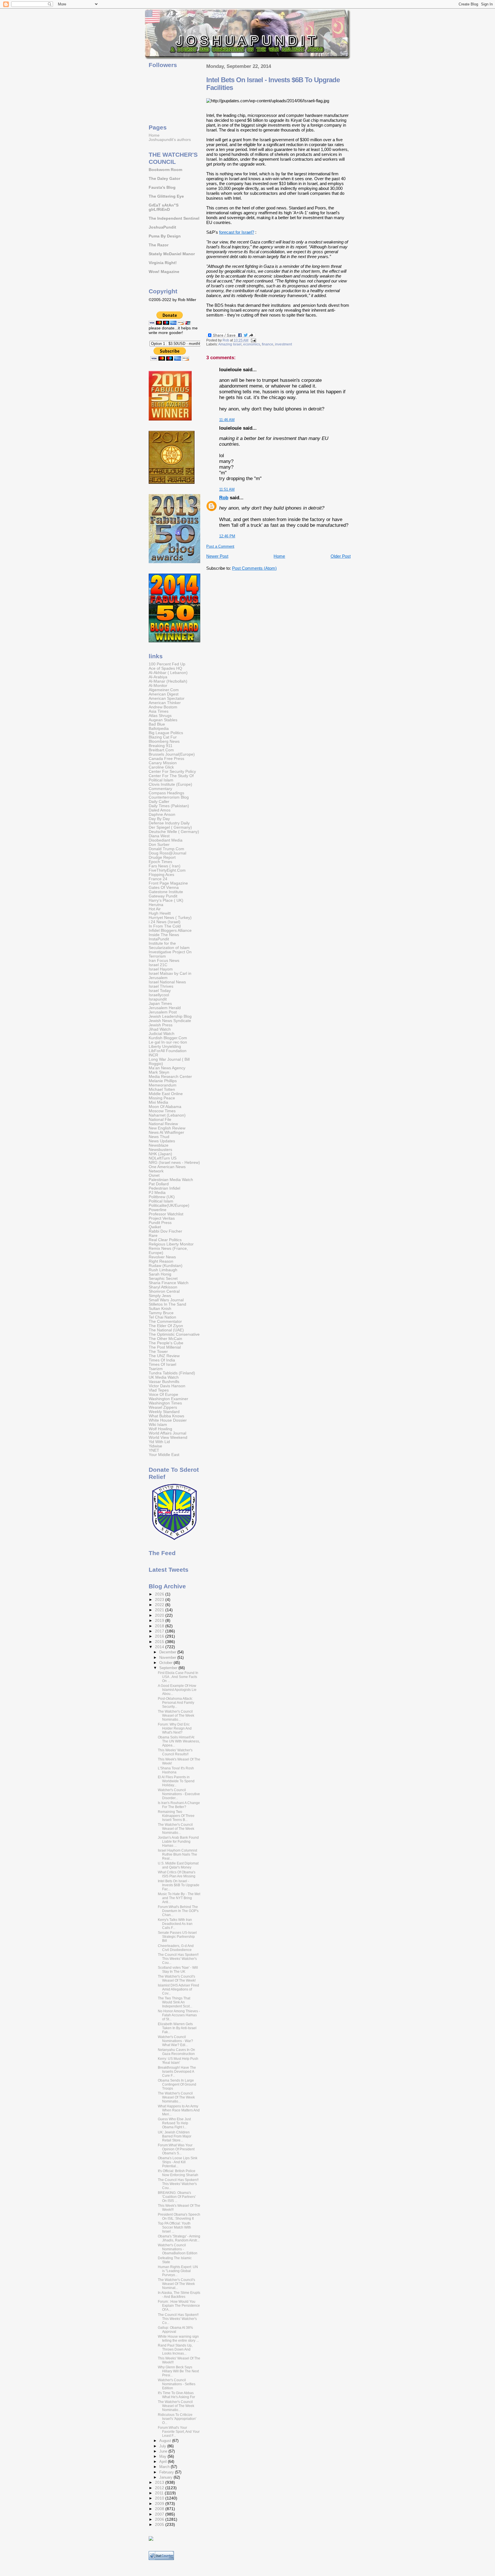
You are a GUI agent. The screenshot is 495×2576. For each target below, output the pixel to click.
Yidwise (155, 1446)
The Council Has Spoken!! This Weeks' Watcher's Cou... (178, 1959)
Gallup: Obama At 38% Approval (175, 2330)
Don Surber (159, 845)
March (165, 2467)
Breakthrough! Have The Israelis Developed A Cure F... (177, 2072)
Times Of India (162, 1360)
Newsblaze (159, 1145)
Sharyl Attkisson (163, 1287)
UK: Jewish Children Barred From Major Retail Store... (175, 2136)
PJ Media (157, 1193)
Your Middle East (164, 1455)
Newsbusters (160, 1150)
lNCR (153, 1055)
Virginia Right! (163, 263)
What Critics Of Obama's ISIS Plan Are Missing (177, 1874)
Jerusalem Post (163, 1012)
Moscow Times (162, 1111)
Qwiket (155, 1227)
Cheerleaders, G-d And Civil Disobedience (176, 1948)
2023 (160, 1600)
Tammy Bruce (161, 1313)
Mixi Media (158, 1102)
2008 (160, 2509)
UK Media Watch (164, 1377)
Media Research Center (170, 1077)
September (169, 1668)
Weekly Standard (164, 1412)
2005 (160, 2525)
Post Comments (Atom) (254, 568)
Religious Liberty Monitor (171, 1244)
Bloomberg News (164, 741)
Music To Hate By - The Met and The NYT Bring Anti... (179, 1898)
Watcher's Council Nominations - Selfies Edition (177, 2384)
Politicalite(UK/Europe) (169, 1206)
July (163, 2446)
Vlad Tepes (159, 1390)
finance (268, 344)
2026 (160, 1594)
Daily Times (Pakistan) (169, 806)
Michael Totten (162, 1089)
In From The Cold (165, 926)
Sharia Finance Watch (169, 1283)
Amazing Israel (230, 344)
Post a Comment (220, 546)
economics (252, 344)
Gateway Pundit (163, 896)
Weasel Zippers (163, 1407)
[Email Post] (253, 340)
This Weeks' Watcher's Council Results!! (175, 1752)
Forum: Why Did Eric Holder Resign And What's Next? (175, 1728)
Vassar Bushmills (164, 1382)
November (168, 1658)
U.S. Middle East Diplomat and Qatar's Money (178, 1865)
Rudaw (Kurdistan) (166, 1266)
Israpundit (158, 999)
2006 (160, 2519)
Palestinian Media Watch (171, 1180)
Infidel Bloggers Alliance (170, 931)
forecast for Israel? (237, 232)
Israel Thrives (161, 986)
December (168, 1652)
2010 (160, 2498)
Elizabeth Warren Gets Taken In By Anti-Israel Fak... (177, 2028)
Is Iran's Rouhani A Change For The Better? (179, 1805)
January (166, 2477)
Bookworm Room (165, 170)
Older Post (341, 556)
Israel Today (160, 991)
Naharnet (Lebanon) (167, 1115)
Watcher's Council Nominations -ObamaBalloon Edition (178, 2249)
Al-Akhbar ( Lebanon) (168, 673)
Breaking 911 (161, 746)
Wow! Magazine (164, 272)
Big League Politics (166, 733)
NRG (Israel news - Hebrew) (174, 1163)
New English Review (167, 1128)
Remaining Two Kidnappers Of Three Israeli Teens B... (176, 1816)
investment (283, 344)
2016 (160, 1636)
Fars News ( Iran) (165, 866)
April (164, 2462)
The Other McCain (165, 1339)
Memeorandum (163, 1085)
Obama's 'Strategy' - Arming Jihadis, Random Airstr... (179, 2238)
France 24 (158, 879)
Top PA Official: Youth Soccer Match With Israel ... (174, 2227)
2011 (160, 2493)
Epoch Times (160, 862)
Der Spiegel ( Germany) (170, 827)
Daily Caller (159, 802)
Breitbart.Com (161, 750)
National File (160, 1120)
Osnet (154, 1175)
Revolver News (162, 1257)
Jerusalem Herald (165, 1008)
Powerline (158, 1210)
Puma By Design (165, 236)
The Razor (159, 245)
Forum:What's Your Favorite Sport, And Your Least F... (179, 2432)
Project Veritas (162, 1218)
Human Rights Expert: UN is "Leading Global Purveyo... (178, 2271)
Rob (224, 498)
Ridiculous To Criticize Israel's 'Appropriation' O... (177, 2419)
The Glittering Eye (166, 196)
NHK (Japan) (160, 1154)
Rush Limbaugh (163, 1270)
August (166, 2441)
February (167, 2472)
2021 (160, 1610)
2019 (160, 1621)
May (163, 2456)
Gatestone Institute (166, 892)
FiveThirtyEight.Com (167, 870)
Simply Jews (160, 1296)
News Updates (162, 1141)
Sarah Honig (160, 1274)
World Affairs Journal (167, 1433)
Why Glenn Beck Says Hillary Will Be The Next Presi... (178, 2371)
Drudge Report (162, 857)
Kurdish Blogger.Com (168, 1038)
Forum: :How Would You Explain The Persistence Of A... (179, 2306)
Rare (153, 1236)
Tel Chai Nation (162, 1317)
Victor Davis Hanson (167, 1386)
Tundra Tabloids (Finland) (172, 1373)
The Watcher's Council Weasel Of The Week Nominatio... (176, 2097)
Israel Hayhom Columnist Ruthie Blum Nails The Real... (177, 1854)
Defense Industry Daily (169, 823)
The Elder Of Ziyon (166, 1326)
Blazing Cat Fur (163, 737)
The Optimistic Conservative (174, 1334)
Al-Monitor (158, 686)
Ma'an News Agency (167, 1068)
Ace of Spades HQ (165, 668)
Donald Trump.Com (166, 849)
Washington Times (165, 1403)
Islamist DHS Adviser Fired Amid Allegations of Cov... (178, 1989)
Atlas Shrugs (160, 716)
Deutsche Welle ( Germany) (174, 832)
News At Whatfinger (166, 1132)
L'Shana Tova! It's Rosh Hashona (176, 1770)
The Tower (158, 1352)
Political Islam (161, 1201)
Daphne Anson (162, 815)
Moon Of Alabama (165, 1107)
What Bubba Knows (166, 1416)
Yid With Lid (159, 1442)
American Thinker (165, 703)
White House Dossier (168, 1420)
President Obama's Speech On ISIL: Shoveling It (179, 2217)
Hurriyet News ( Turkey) (170, 918)
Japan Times (160, 1004)
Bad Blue (157, 724)
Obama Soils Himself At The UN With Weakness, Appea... (179, 1741)
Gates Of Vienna (164, 888)
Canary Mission (163, 763)
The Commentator (165, 1322)
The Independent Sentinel (174, 218)
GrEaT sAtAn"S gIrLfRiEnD (164, 207)
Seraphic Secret (163, 1279)
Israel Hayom (161, 969)
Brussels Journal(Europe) (172, 754)
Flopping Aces (161, 875)
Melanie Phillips (163, 1081)
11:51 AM (227, 489)
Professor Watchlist (166, 1214)
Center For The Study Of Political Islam (171, 778)
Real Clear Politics (165, 1240)
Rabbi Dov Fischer (165, 1231)
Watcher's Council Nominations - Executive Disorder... (179, 1794)
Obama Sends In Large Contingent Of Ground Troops (177, 2084)
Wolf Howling (160, 1429)
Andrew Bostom (163, 707)
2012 (160, 2488)
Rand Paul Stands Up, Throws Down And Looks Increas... (175, 2349)
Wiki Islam (158, 1425)
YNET (154, 1450)
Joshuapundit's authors (170, 140)
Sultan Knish (160, 1309)
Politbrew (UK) (162, 1197)
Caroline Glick (161, 767)
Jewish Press (161, 1025)
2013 (160, 2482)
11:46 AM (227, 420)
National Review (163, 1124)
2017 (160, 1631)
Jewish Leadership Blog (170, 1016)
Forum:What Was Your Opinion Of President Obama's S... (176, 2149)
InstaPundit (159, 939)
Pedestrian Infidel (164, 1188)
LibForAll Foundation (168, 1051)
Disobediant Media (166, 840)
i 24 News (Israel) (165, 922)
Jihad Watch (160, 1029)
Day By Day (159, 819)
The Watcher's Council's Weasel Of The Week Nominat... (176, 2284)
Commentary (160, 789)
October (166, 1663)
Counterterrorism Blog (169, 797)
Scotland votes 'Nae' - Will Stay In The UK (178, 1970)
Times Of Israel (162, 1364)
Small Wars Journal (166, 1300)
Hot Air (155, 909)
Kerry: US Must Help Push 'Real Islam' (178, 2061)
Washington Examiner (168, 1399)
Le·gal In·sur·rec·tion (168, 1042)
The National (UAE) (166, 1330)
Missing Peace (162, 1098)
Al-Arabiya (158, 677)
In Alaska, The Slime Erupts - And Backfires (179, 2295)
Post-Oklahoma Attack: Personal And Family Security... (176, 1703)
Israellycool (159, 995)
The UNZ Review (164, 1356)
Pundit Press (160, 1223)
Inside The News (164, 935)
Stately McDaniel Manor (172, 254)
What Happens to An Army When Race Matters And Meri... (179, 2110)
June (164, 2451)
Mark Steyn (159, 1072)
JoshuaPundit (162, 227)
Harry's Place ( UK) (166, 900)
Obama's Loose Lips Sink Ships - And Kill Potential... (178, 2162)
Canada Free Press (166, 759)
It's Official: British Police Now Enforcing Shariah (178, 2173)
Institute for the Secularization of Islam (169, 946)
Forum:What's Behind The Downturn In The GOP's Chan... (178, 1911)
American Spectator (167, 698)
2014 (160, 1647)
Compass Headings (166, 793)
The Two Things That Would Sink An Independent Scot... (175, 2002)
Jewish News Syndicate (170, 1021)
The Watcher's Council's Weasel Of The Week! (177, 1978)
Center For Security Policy (172, 772)
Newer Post (217, 556)
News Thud (159, 1137)
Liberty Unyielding (165, 1047)
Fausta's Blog (162, 187)
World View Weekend (168, 1438)
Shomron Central (164, 1291)
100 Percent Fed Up (167, 664)
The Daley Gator (164, 179)
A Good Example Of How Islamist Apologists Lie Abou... (177, 1690)
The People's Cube (166, 1343)
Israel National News (167, 982)
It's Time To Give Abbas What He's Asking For (176, 2395)
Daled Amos (160, 810)
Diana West (159, 836)
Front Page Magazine (168, 883)
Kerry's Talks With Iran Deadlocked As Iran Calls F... (175, 1924)
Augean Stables (163, 720)
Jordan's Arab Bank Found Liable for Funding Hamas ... (178, 1842)
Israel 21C (158, 965)
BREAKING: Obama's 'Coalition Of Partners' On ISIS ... (177, 2197)
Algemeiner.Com (164, 690)
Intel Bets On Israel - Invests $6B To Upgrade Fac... (179, 1885)
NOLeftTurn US (163, 1158)
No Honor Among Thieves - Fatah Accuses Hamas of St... (179, 2015)
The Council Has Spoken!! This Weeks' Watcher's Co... (178, 2319)
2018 (160, 1626)
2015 (160, 1642)
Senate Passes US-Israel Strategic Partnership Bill (177, 1937)
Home (279, 556)
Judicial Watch (162, 1034)
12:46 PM (227, 536)
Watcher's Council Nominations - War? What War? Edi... (175, 2041)
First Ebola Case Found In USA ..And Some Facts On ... (178, 1677)
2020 (160, 1615)
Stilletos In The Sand (167, 1304)
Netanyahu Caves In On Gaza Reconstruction (176, 2052)
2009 (160, 2504)
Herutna (156, 905)
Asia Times (159, 711)
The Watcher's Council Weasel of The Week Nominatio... (176, 1716)
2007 (160, 2514)
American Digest (164, 694)
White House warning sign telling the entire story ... (178, 2339)
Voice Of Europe (163, 1395)
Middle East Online (166, 1094)
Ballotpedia (159, 729)
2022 (160, 1605)
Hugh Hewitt (160, 913)
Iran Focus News (164, 961)
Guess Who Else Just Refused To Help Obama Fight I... (174, 2123)
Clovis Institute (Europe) (170, 784)
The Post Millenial (165, 1347)
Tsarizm (156, 1369)
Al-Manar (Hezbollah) (168, 681)
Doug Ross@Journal (167, 853)
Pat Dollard (159, 1184)
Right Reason (161, 1261)
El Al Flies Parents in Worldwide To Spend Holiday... (176, 1781)
